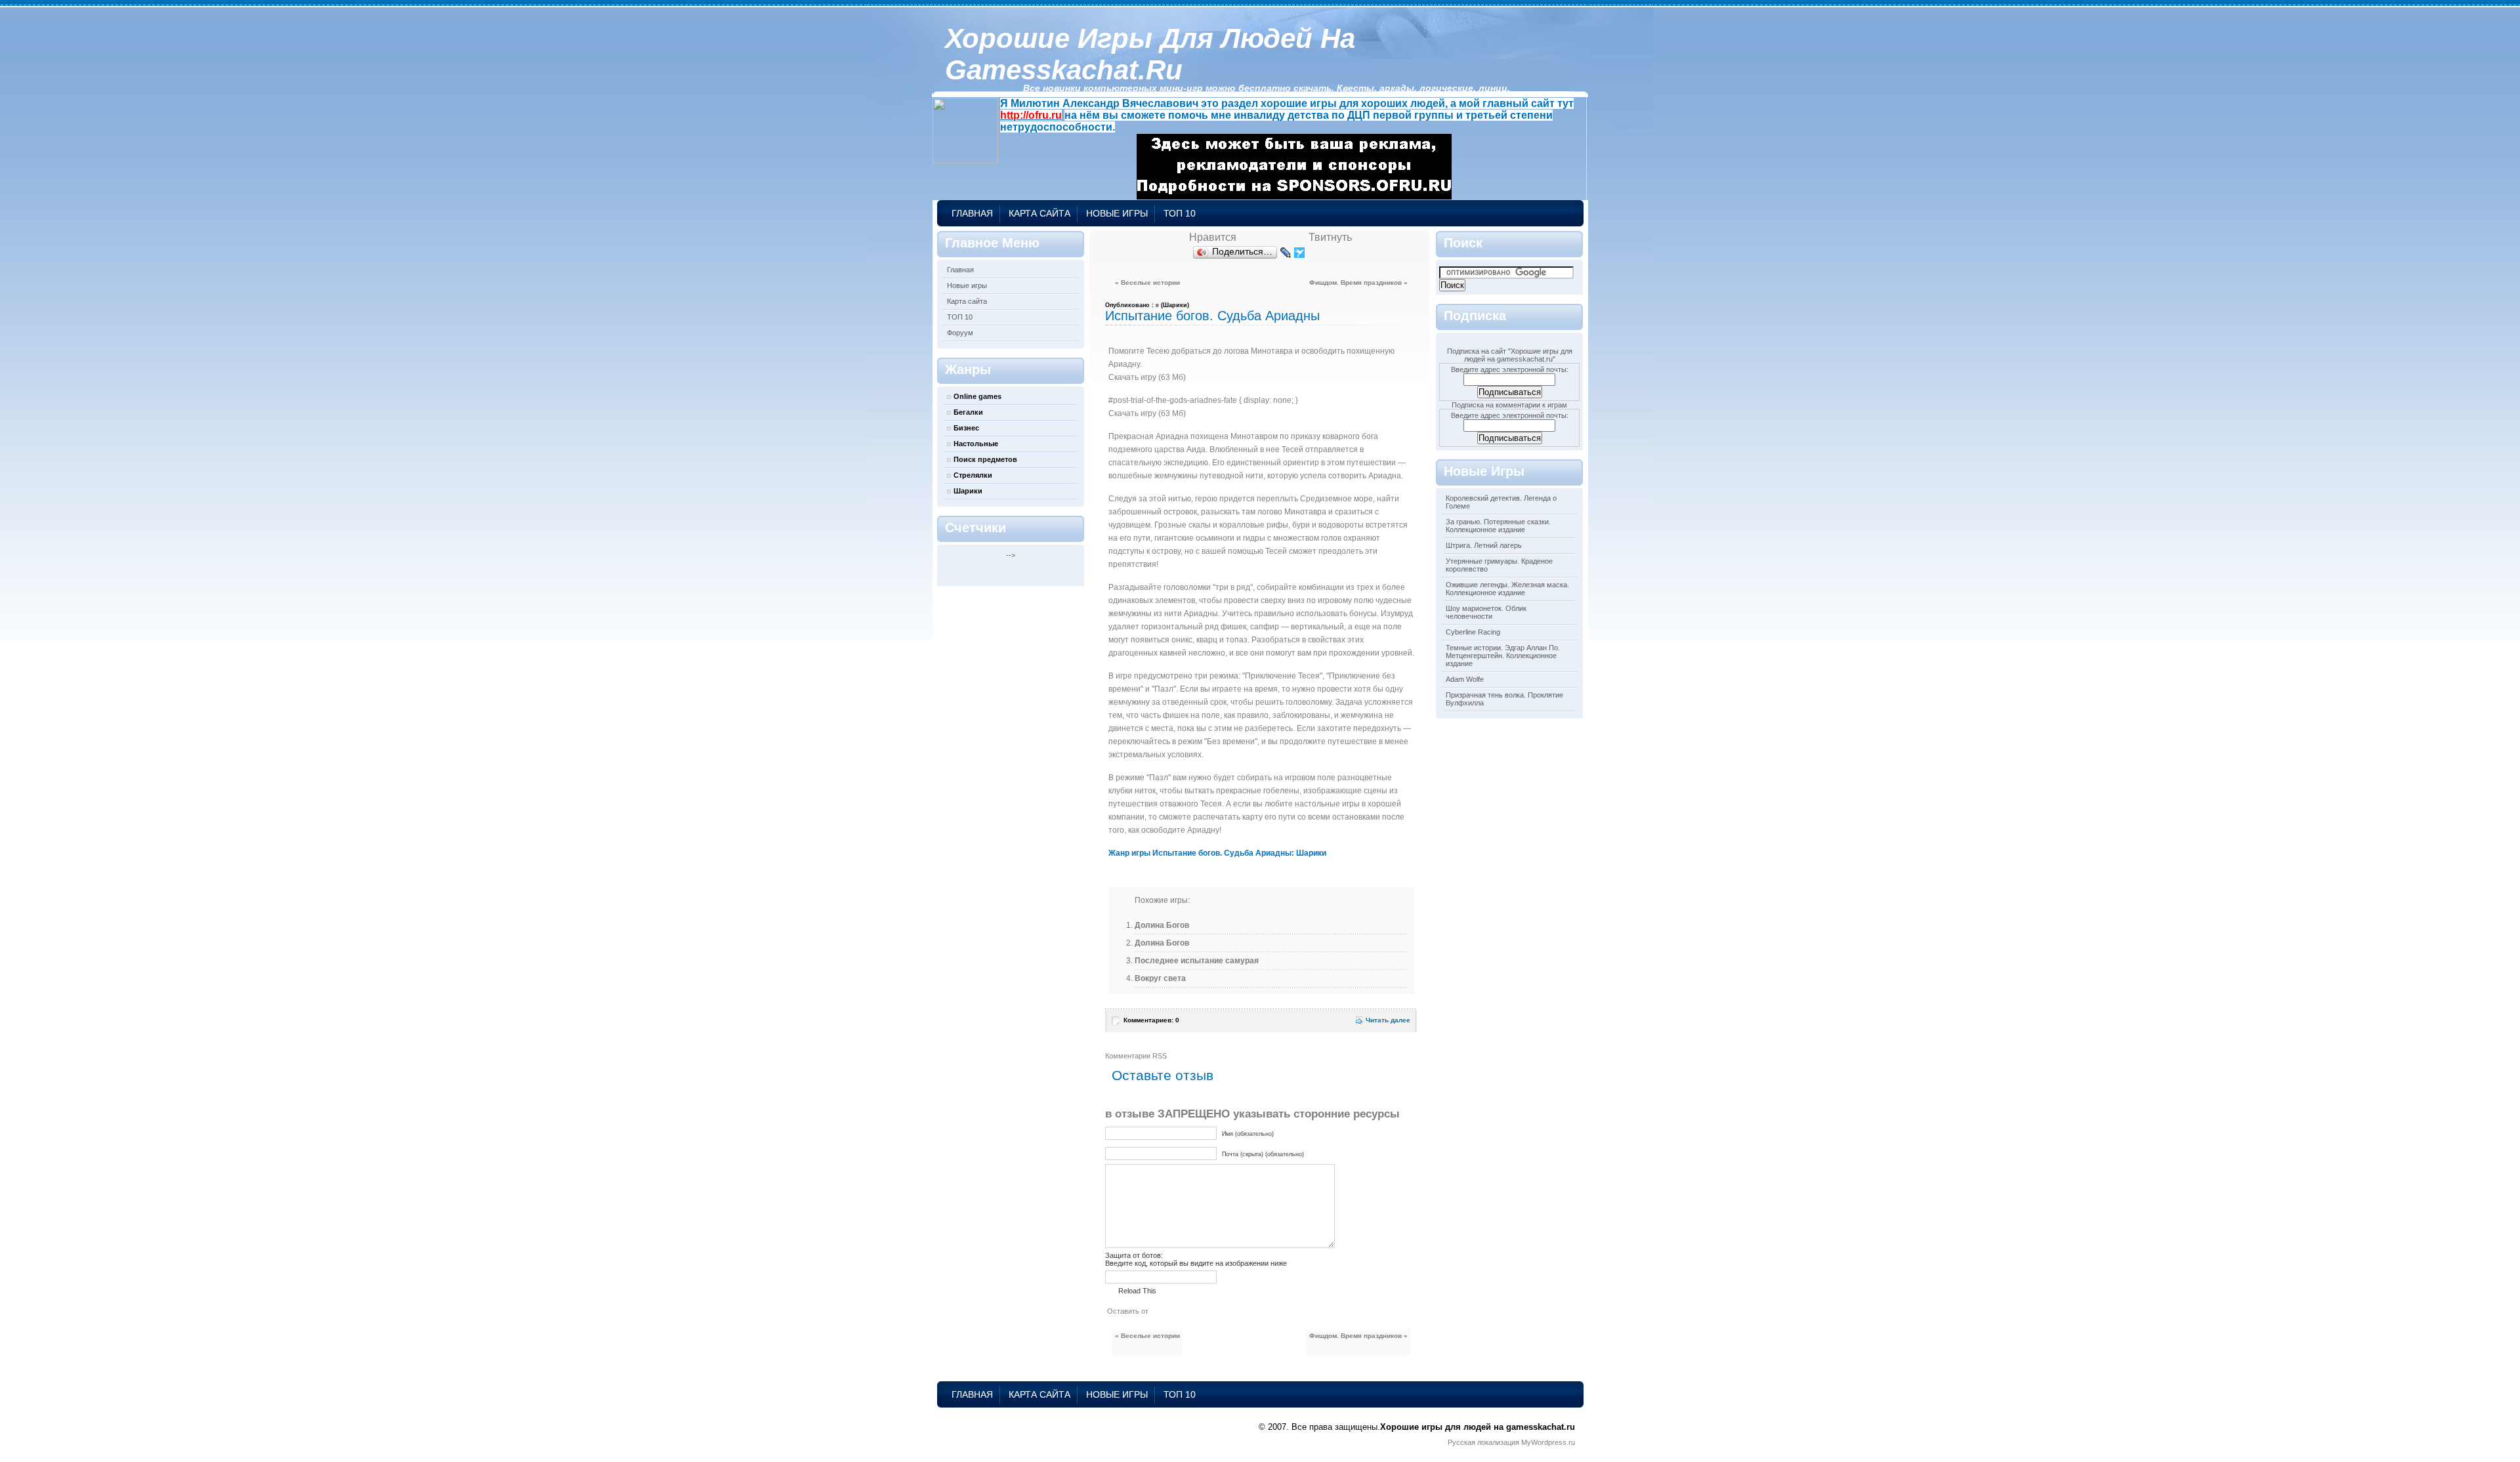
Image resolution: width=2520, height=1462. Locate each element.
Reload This (1137, 1291)
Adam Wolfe (1465, 679)
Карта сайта (1039, 213)
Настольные (976, 444)
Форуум (960, 333)
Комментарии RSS (1136, 1056)
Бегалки (968, 412)
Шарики (968, 491)
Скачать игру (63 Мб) (1147, 377)
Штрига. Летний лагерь (1484, 545)
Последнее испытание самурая (1197, 961)
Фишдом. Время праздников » (1358, 282)
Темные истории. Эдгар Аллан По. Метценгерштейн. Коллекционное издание (1503, 656)
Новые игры (1117, 213)
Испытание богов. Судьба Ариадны (1212, 316)
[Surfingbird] (1300, 253)
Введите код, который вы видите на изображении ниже (1196, 1263)
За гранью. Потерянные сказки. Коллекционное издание (1498, 526)
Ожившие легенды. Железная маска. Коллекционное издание (1507, 589)
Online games (977, 396)
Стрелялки (973, 475)
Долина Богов (1162, 925)
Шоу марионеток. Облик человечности (1486, 612)
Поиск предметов (985, 459)
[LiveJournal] (1286, 253)
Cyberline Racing (1473, 632)
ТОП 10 (1180, 213)
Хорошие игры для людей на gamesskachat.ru (1150, 54)
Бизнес (966, 428)
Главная (972, 213)
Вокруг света (1160, 978)
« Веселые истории (1147, 282)
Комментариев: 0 (1151, 1020)
